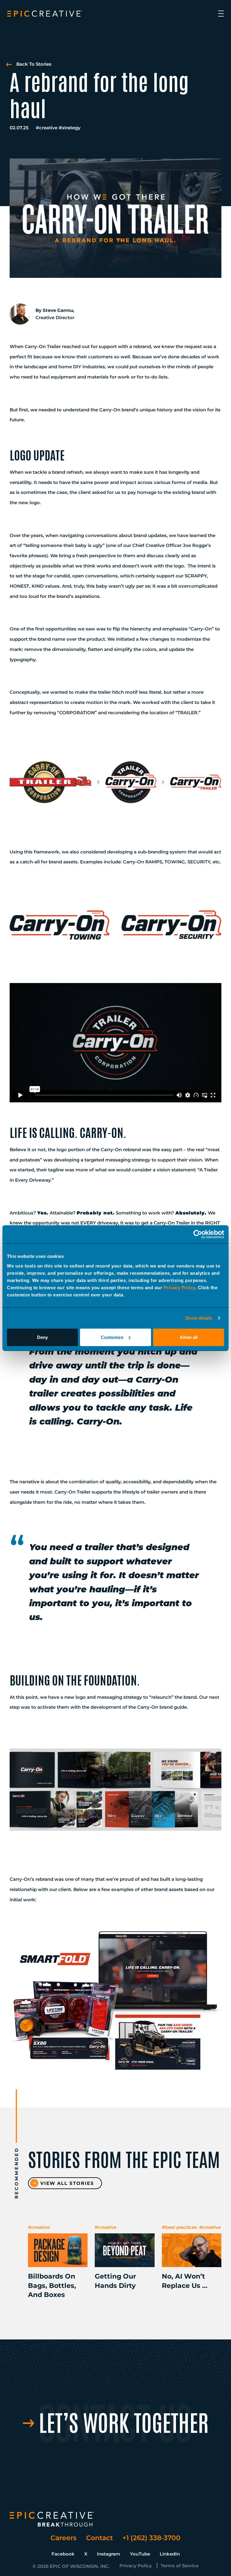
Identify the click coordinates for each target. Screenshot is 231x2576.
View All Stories (67, 2183)
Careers (63, 2538)
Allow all (189, 1337)
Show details (199, 1318)
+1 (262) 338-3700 (151, 2538)
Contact (99, 2538)
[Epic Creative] (45, 14)
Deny (42, 1337)
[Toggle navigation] (221, 14)
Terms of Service (180, 2566)
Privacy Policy (179, 1287)
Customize (112, 1337)
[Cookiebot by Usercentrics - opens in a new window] (198, 1234)
